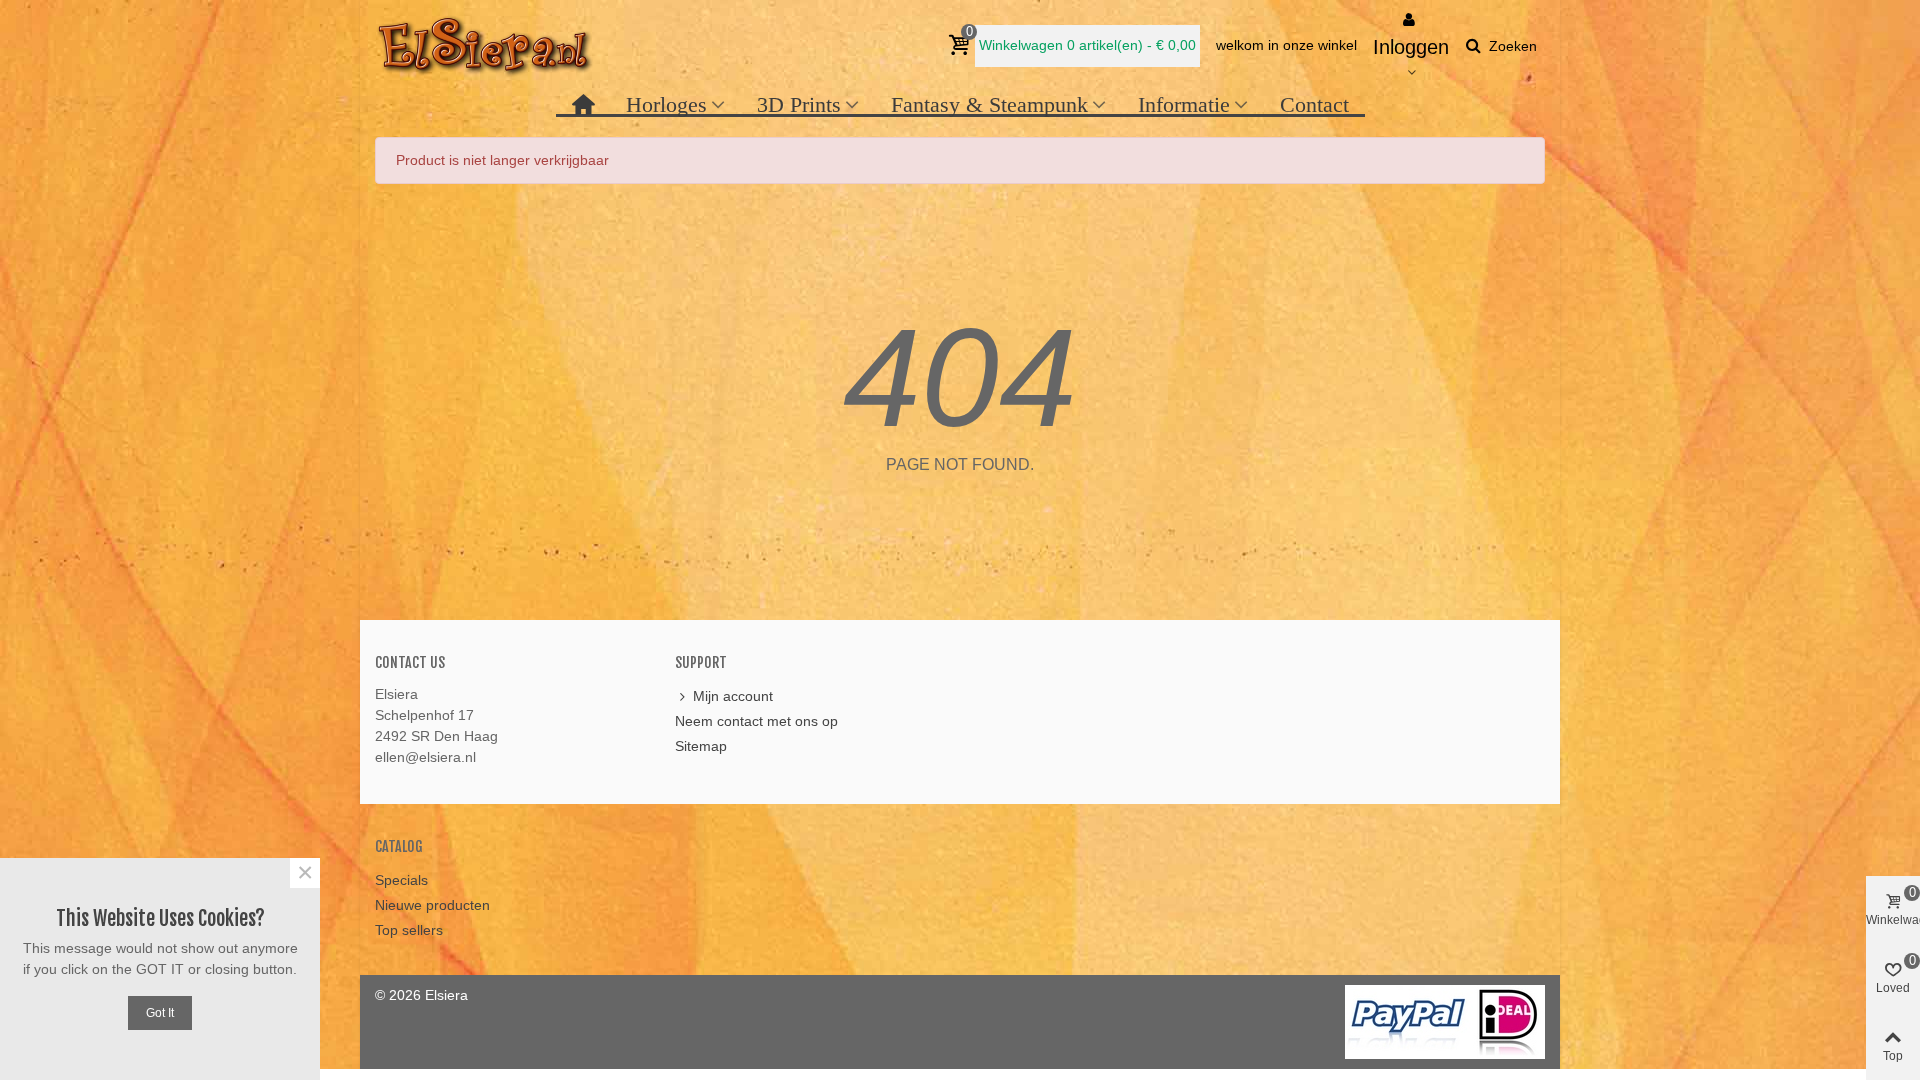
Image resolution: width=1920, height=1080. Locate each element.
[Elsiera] (485, 46)
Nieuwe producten (432, 905)
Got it (160, 1013)
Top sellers (409, 930)
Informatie (1184, 104)
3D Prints (799, 104)
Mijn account (733, 696)
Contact (1314, 104)
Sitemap (701, 746)
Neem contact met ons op (756, 721)
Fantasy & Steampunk (989, 104)
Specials (401, 880)
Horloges (666, 104)
